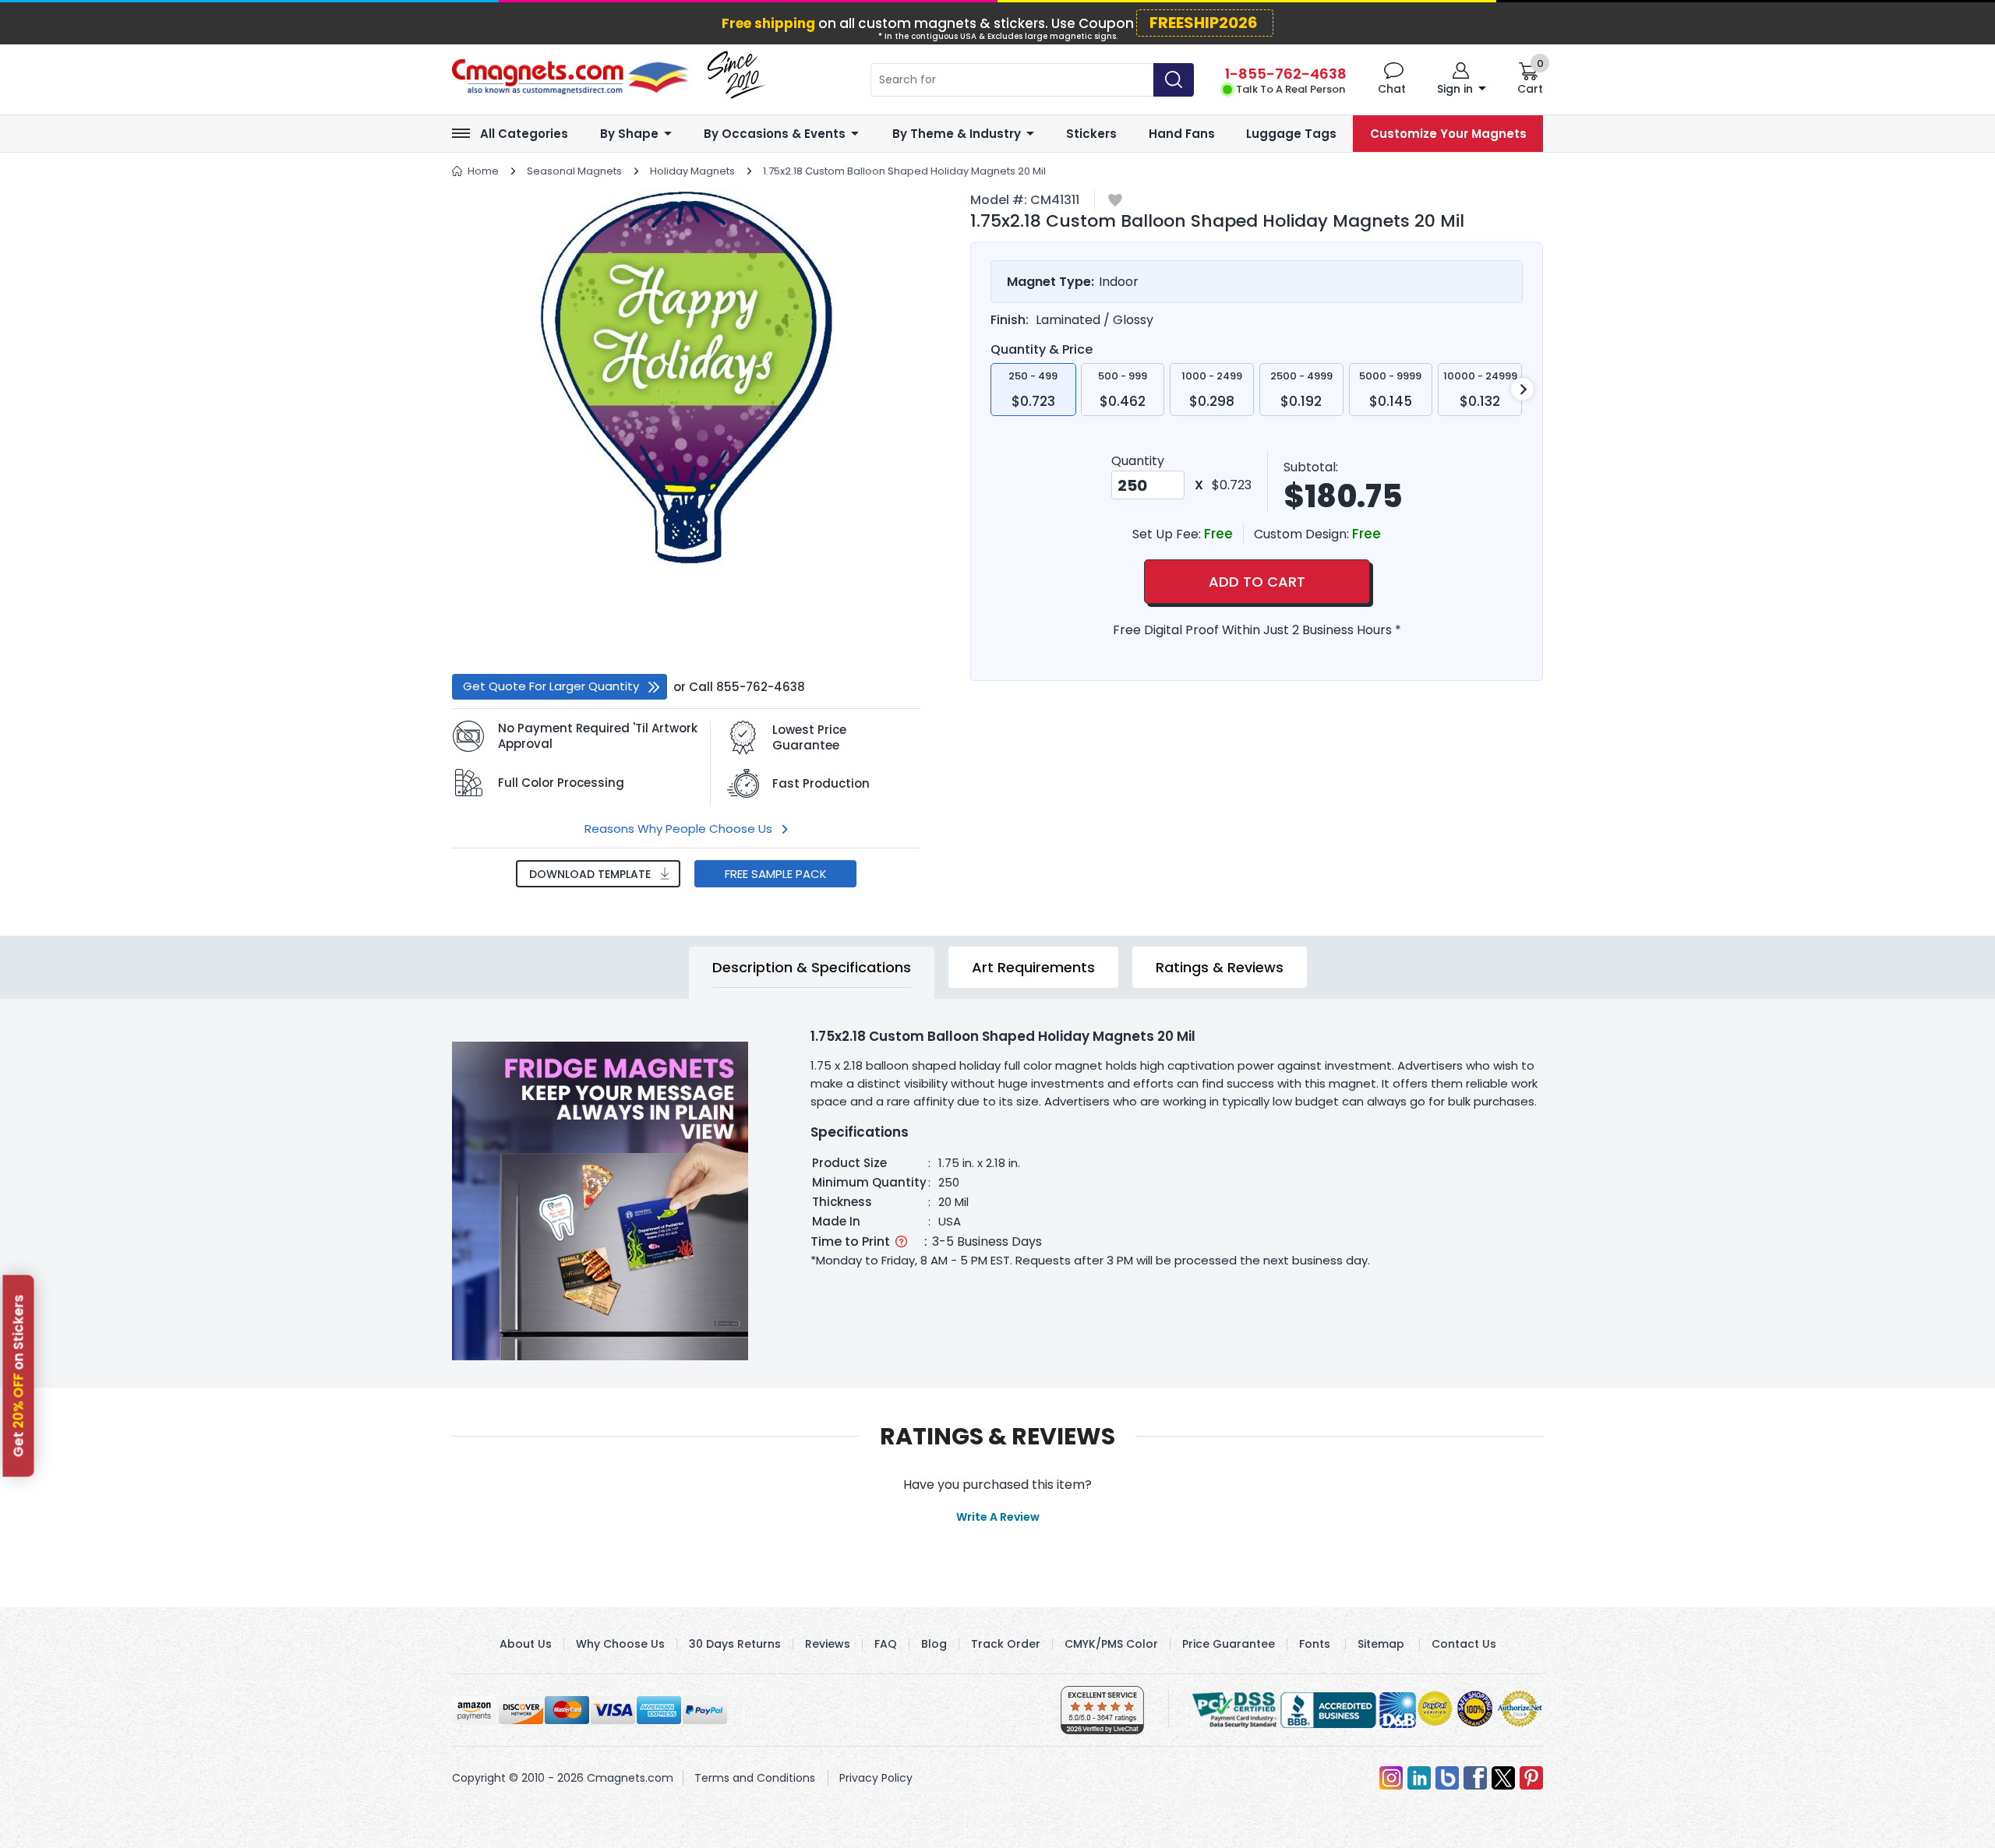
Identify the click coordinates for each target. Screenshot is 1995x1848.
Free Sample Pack (776, 874)
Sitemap (1381, 1644)
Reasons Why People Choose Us (678, 829)
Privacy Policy (876, 1778)
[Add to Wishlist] (1115, 201)
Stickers (1091, 134)
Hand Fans (1182, 134)
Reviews (828, 1644)
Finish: (1010, 320)
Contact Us (1464, 1644)
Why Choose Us (620, 1644)
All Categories (524, 134)
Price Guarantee (1229, 1644)
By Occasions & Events (775, 134)
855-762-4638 (761, 687)
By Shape (629, 134)
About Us (526, 1644)
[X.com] (1503, 1778)
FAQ (886, 1644)
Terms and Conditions (755, 1778)
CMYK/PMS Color (1111, 1644)
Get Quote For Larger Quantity (551, 686)
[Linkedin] (1419, 1778)
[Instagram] (1391, 1778)
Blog (934, 1644)
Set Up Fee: (1168, 534)
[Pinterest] (1531, 1778)
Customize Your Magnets (1448, 134)
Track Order (1006, 1644)
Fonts (1315, 1644)
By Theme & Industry (957, 134)
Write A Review (998, 1517)
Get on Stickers (19, 1376)
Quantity (1138, 461)
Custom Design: (1303, 534)
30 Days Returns (735, 1644)
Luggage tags (1291, 134)
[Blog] (1447, 1778)
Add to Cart (1257, 582)
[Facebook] (1475, 1778)
